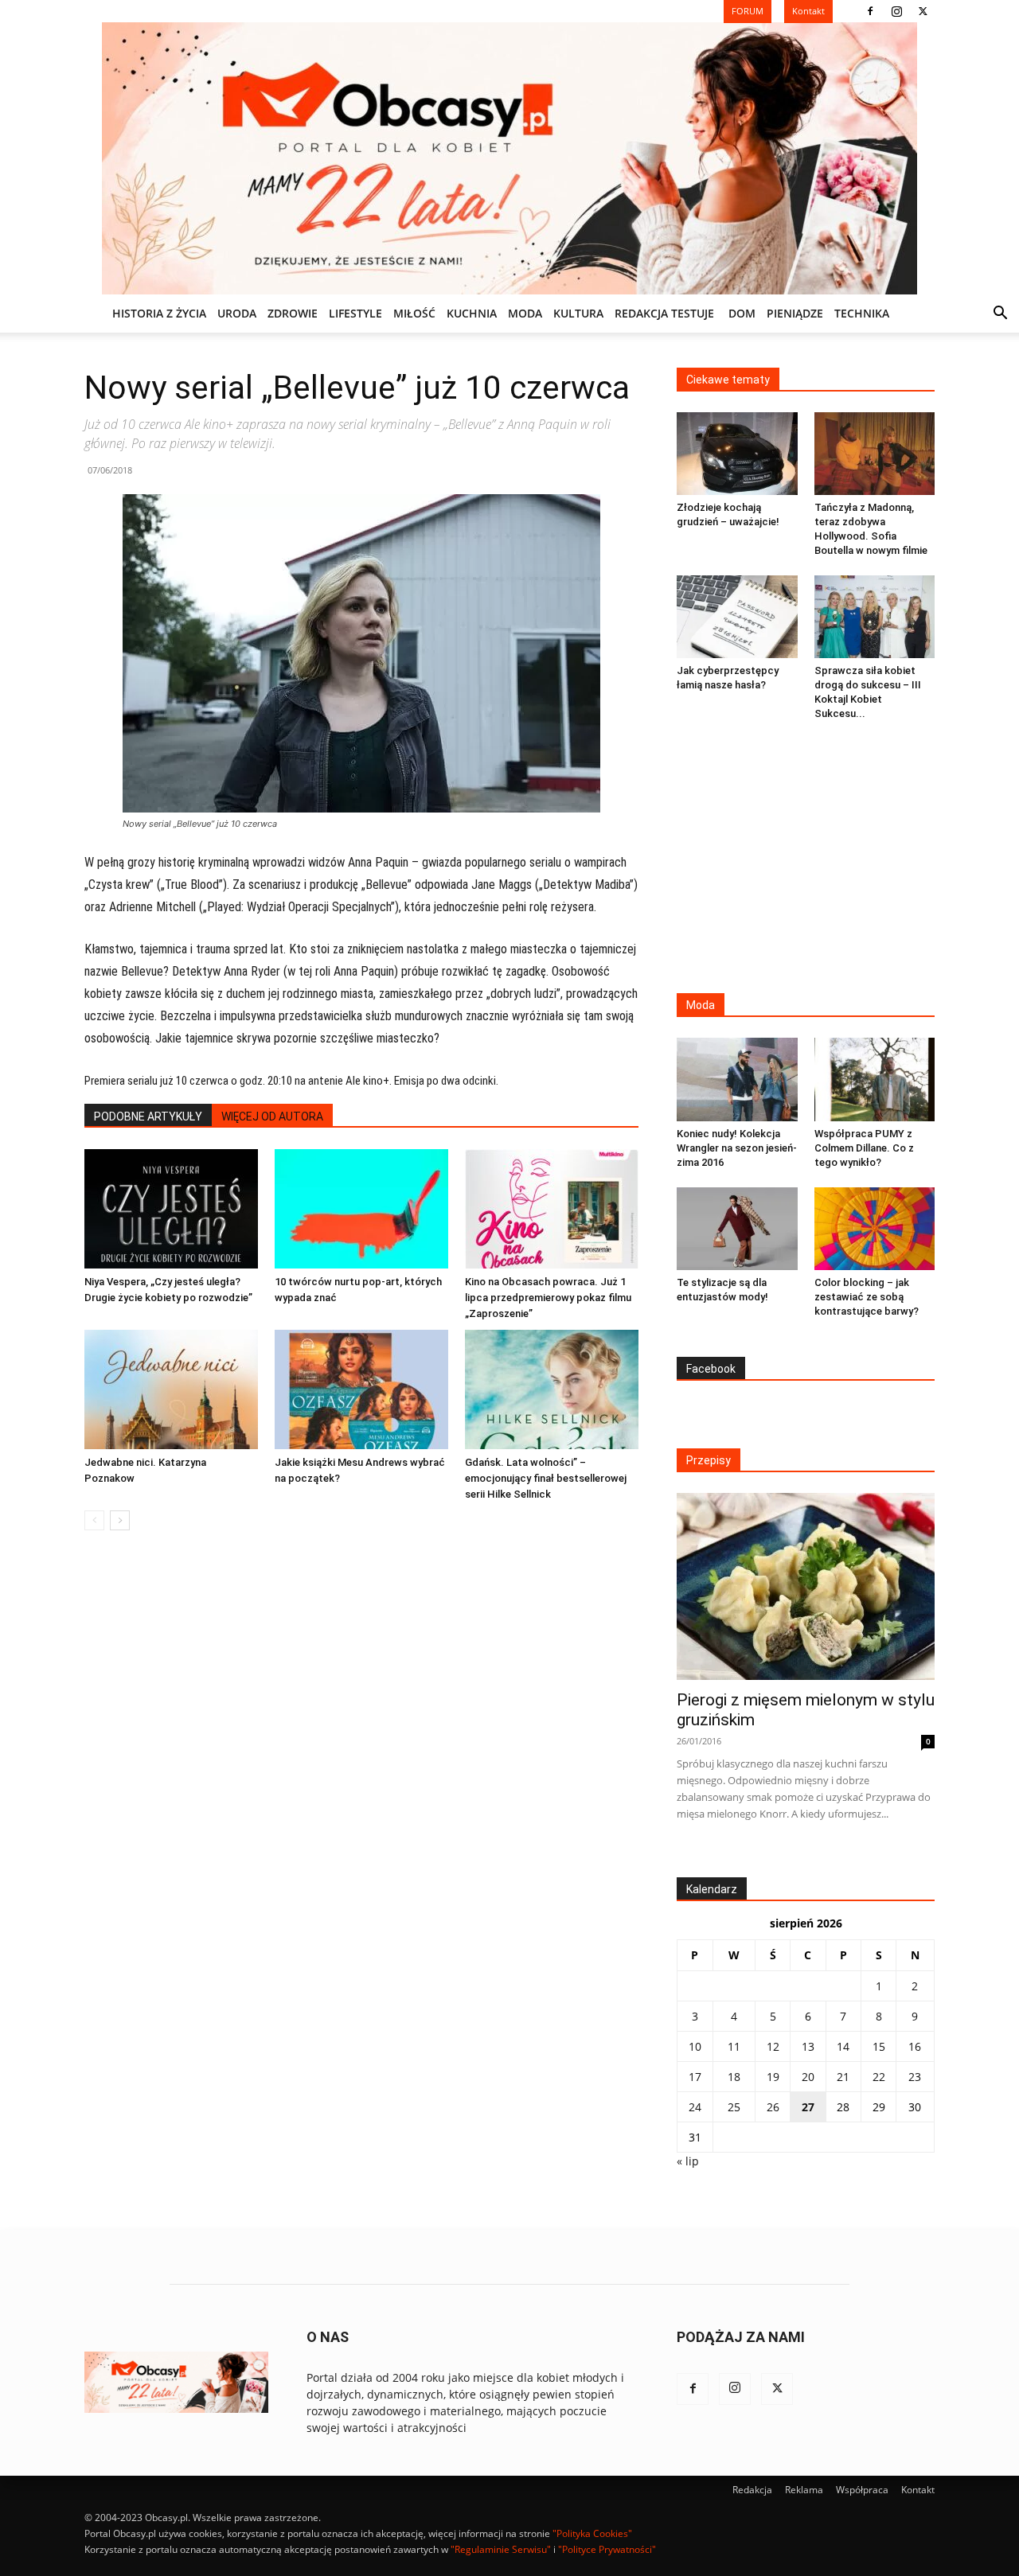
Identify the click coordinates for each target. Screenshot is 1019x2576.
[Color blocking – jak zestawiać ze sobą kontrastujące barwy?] (875, 1229)
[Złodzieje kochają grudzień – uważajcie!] (737, 454)
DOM (742, 313)
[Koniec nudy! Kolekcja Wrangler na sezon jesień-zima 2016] (737, 1079)
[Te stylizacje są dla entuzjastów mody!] (737, 1229)
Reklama (804, 2490)
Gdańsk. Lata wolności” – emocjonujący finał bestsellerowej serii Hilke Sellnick (546, 1478)
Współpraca (862, 2490)
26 (773, 2107)
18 (734, 2077)
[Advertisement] (806, 859)
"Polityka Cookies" (592, 2533)
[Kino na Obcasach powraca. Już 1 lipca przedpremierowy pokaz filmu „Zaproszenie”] (552, 1209)
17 (695, 2077)
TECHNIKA (862, 313)
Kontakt (918, 2490)
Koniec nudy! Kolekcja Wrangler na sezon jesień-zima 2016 (737, 1148)
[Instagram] (896, 11)
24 (695, 2107)
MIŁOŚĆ (414, 313)
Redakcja (752, 2490)
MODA (525, 313)
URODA (237, 313)
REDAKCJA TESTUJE (664, 313)
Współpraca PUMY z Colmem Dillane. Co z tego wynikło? (864, 1148)
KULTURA (578, 313)
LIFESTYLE (355, 313)
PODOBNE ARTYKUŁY (148, 1117)
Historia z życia (159, 313)
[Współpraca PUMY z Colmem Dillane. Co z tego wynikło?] (875, 1079)
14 (843, 2046)
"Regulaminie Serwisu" (501, 2549)
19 (773, 2077)
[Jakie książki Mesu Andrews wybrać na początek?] (361, 1389)
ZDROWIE (293, 313)
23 (915, 2077)
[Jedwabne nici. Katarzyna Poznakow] (171, 1389)
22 (879, 2077)
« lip (688, 2161)
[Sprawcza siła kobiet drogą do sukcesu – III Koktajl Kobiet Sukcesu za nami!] (875, 617)
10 (695, 2046)
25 (734, 2107)
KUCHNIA (472, 313)
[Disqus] (361, 1784)
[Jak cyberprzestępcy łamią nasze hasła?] (737, 617)
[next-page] (120, 1520)
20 (808, 2077)
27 (808, 2107)
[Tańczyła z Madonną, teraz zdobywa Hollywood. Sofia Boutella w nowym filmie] (875, 454)
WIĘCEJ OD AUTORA (272, 1117)
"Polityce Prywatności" (607, 2549)
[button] (1000, 315)
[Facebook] (870, 11)
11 (734, 2046)
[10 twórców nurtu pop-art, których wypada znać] (361, 1209)
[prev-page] (94, 1520)
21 (843, 2077)
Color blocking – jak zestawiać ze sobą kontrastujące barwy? (867, 1297)
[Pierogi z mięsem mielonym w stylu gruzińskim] (806, 1586)
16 (915, 2046)
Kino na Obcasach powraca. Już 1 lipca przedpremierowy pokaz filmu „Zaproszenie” (548, 1298)
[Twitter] (923, 11)
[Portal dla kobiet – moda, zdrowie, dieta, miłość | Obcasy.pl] (509, 158)
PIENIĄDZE (795, 313)
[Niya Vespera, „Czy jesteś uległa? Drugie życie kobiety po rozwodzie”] (171, 1209)
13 (808, 2046)
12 (773, 2046)
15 (879, 2046)
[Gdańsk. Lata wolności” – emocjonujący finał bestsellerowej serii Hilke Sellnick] (552, 1389)
